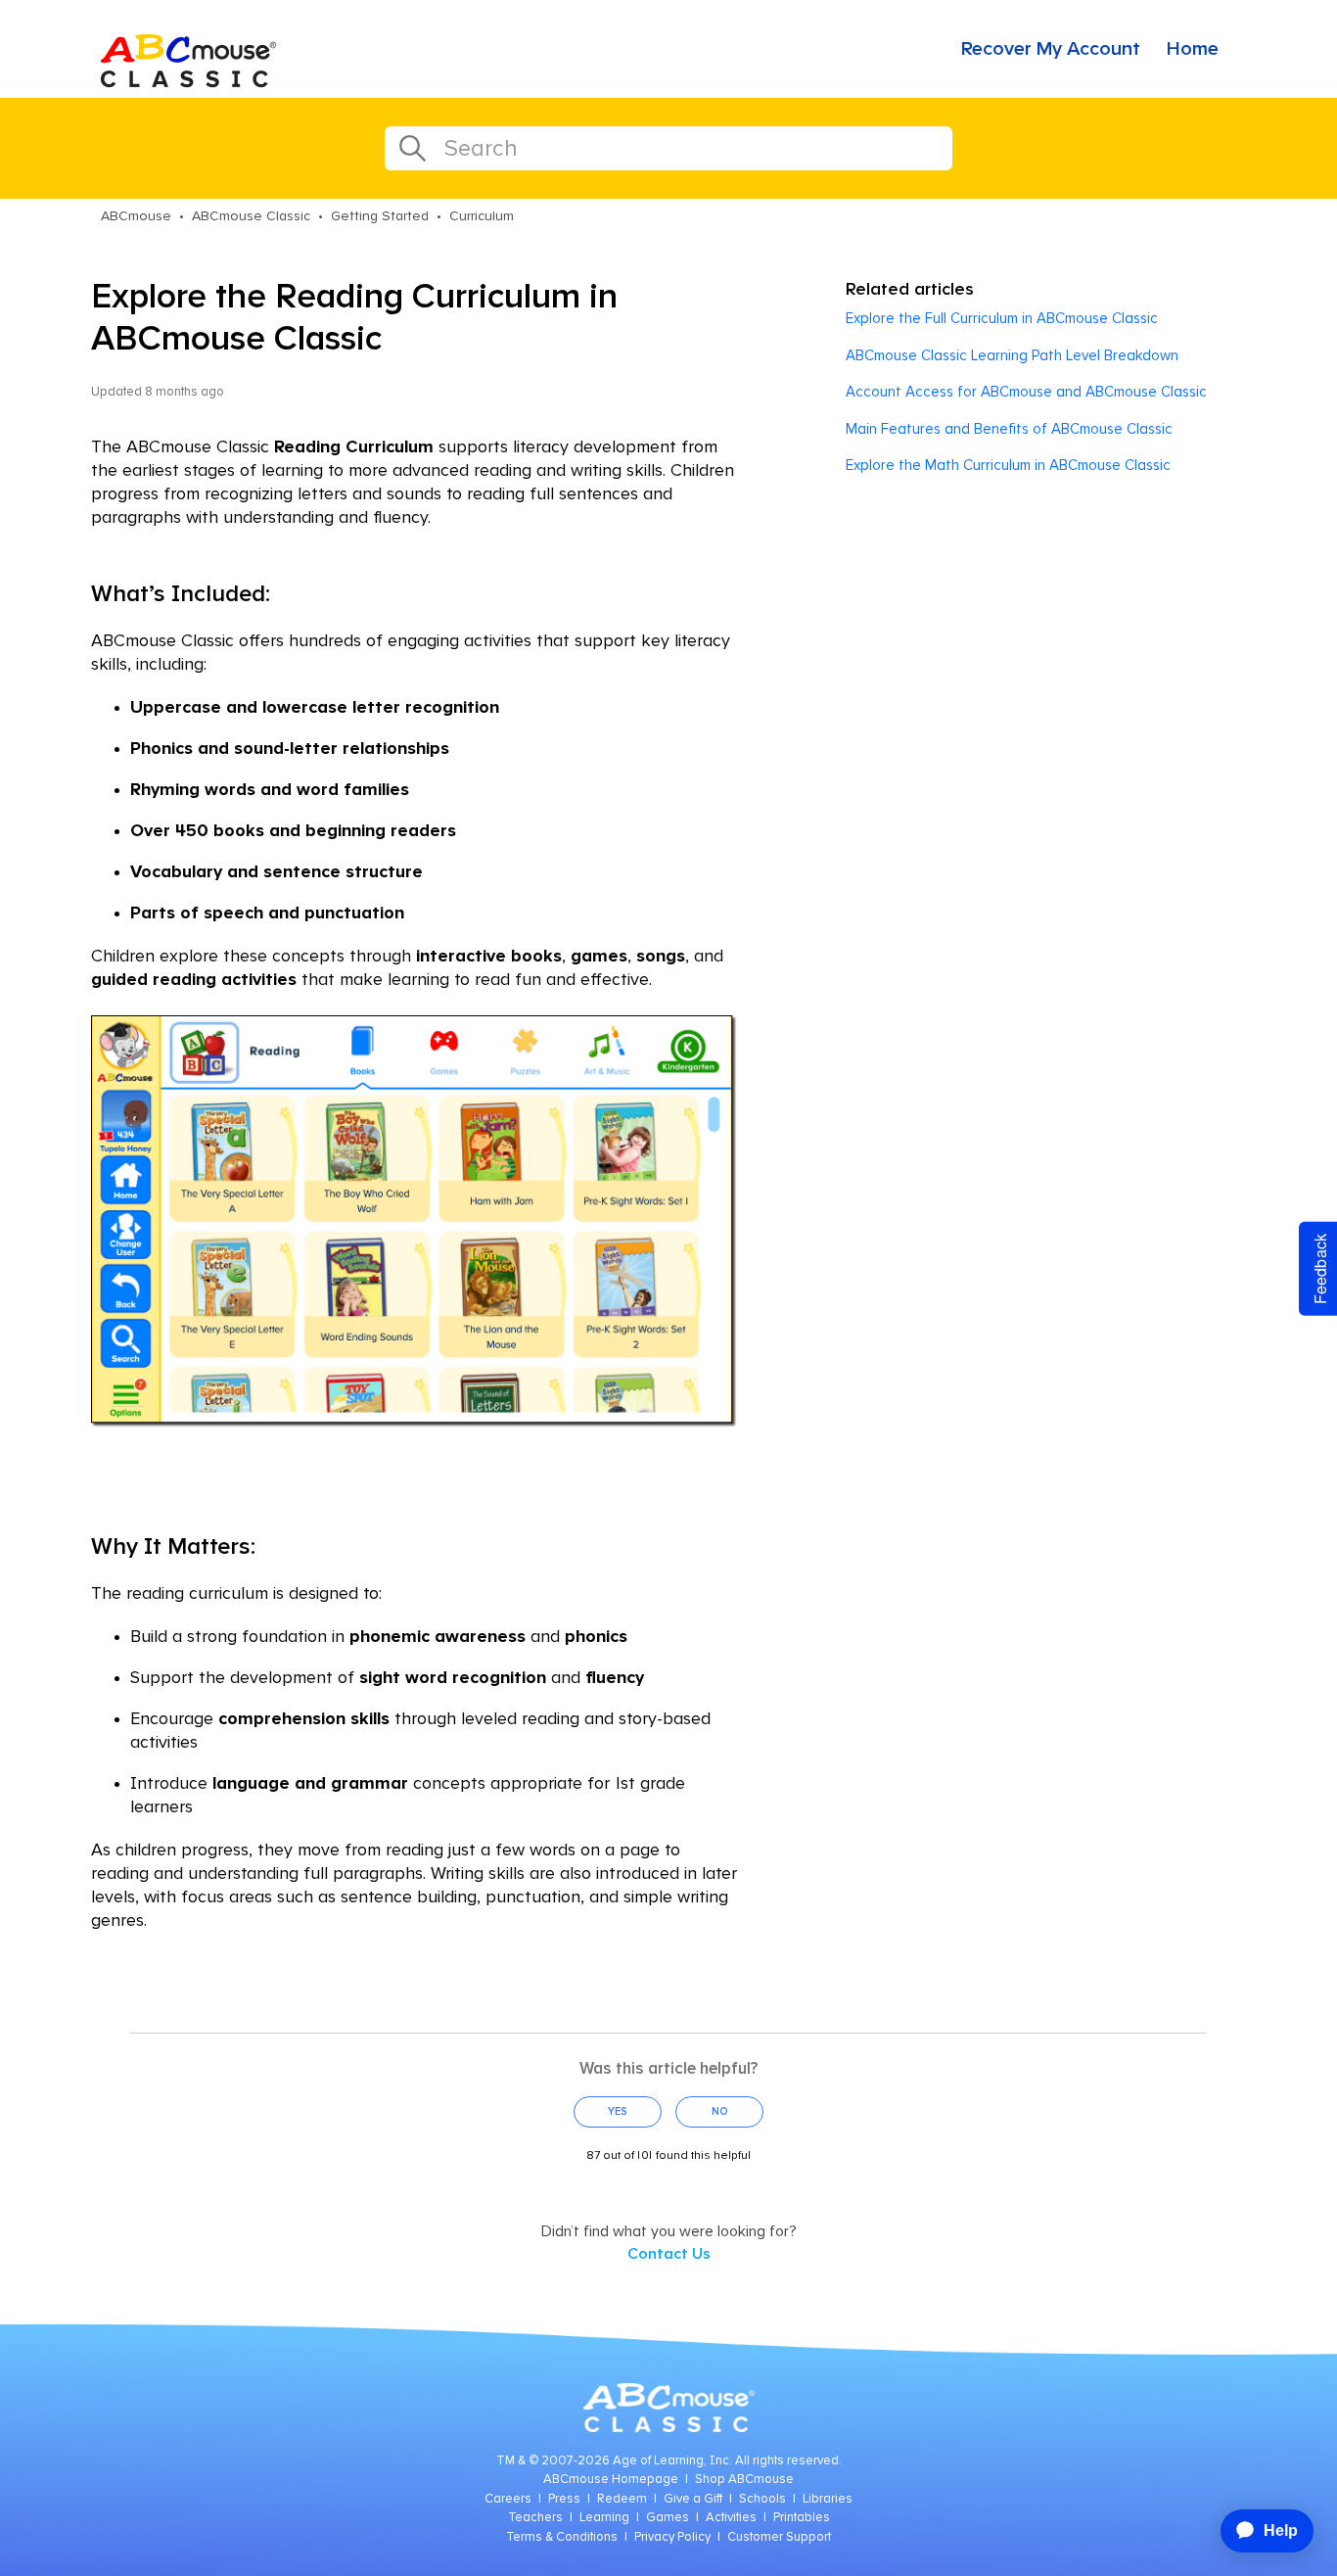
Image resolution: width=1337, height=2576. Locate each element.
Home (1193, 49)
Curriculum (482, 216)
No (720, 2111)
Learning (604, 2518)
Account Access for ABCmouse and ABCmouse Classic (1026, 392)
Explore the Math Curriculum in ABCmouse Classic (1008, 466)
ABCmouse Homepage (611, 2480)
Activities (731, 2518)
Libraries (828, 2499)
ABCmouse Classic (251, 216)
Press (564, 2499)
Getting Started (380, 216)
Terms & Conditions (562, 2537)
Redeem (622, 2499)
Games (668, 2518)
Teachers (535, 2518)
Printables (802, 2518)
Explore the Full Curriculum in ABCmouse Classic (1002, 319)
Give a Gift (693, 2499)
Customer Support (779, 2537)
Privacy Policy (672, 2537)
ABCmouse (136, 216)
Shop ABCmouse (744, 2480)
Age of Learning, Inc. (672, 2461)
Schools (762, 2499)
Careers (508, 2499)
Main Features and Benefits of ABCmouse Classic (1009, 429)
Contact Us (669, 2254)
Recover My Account (1051, 49)
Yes (618, 2111)
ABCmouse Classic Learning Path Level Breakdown (1012, 356)
